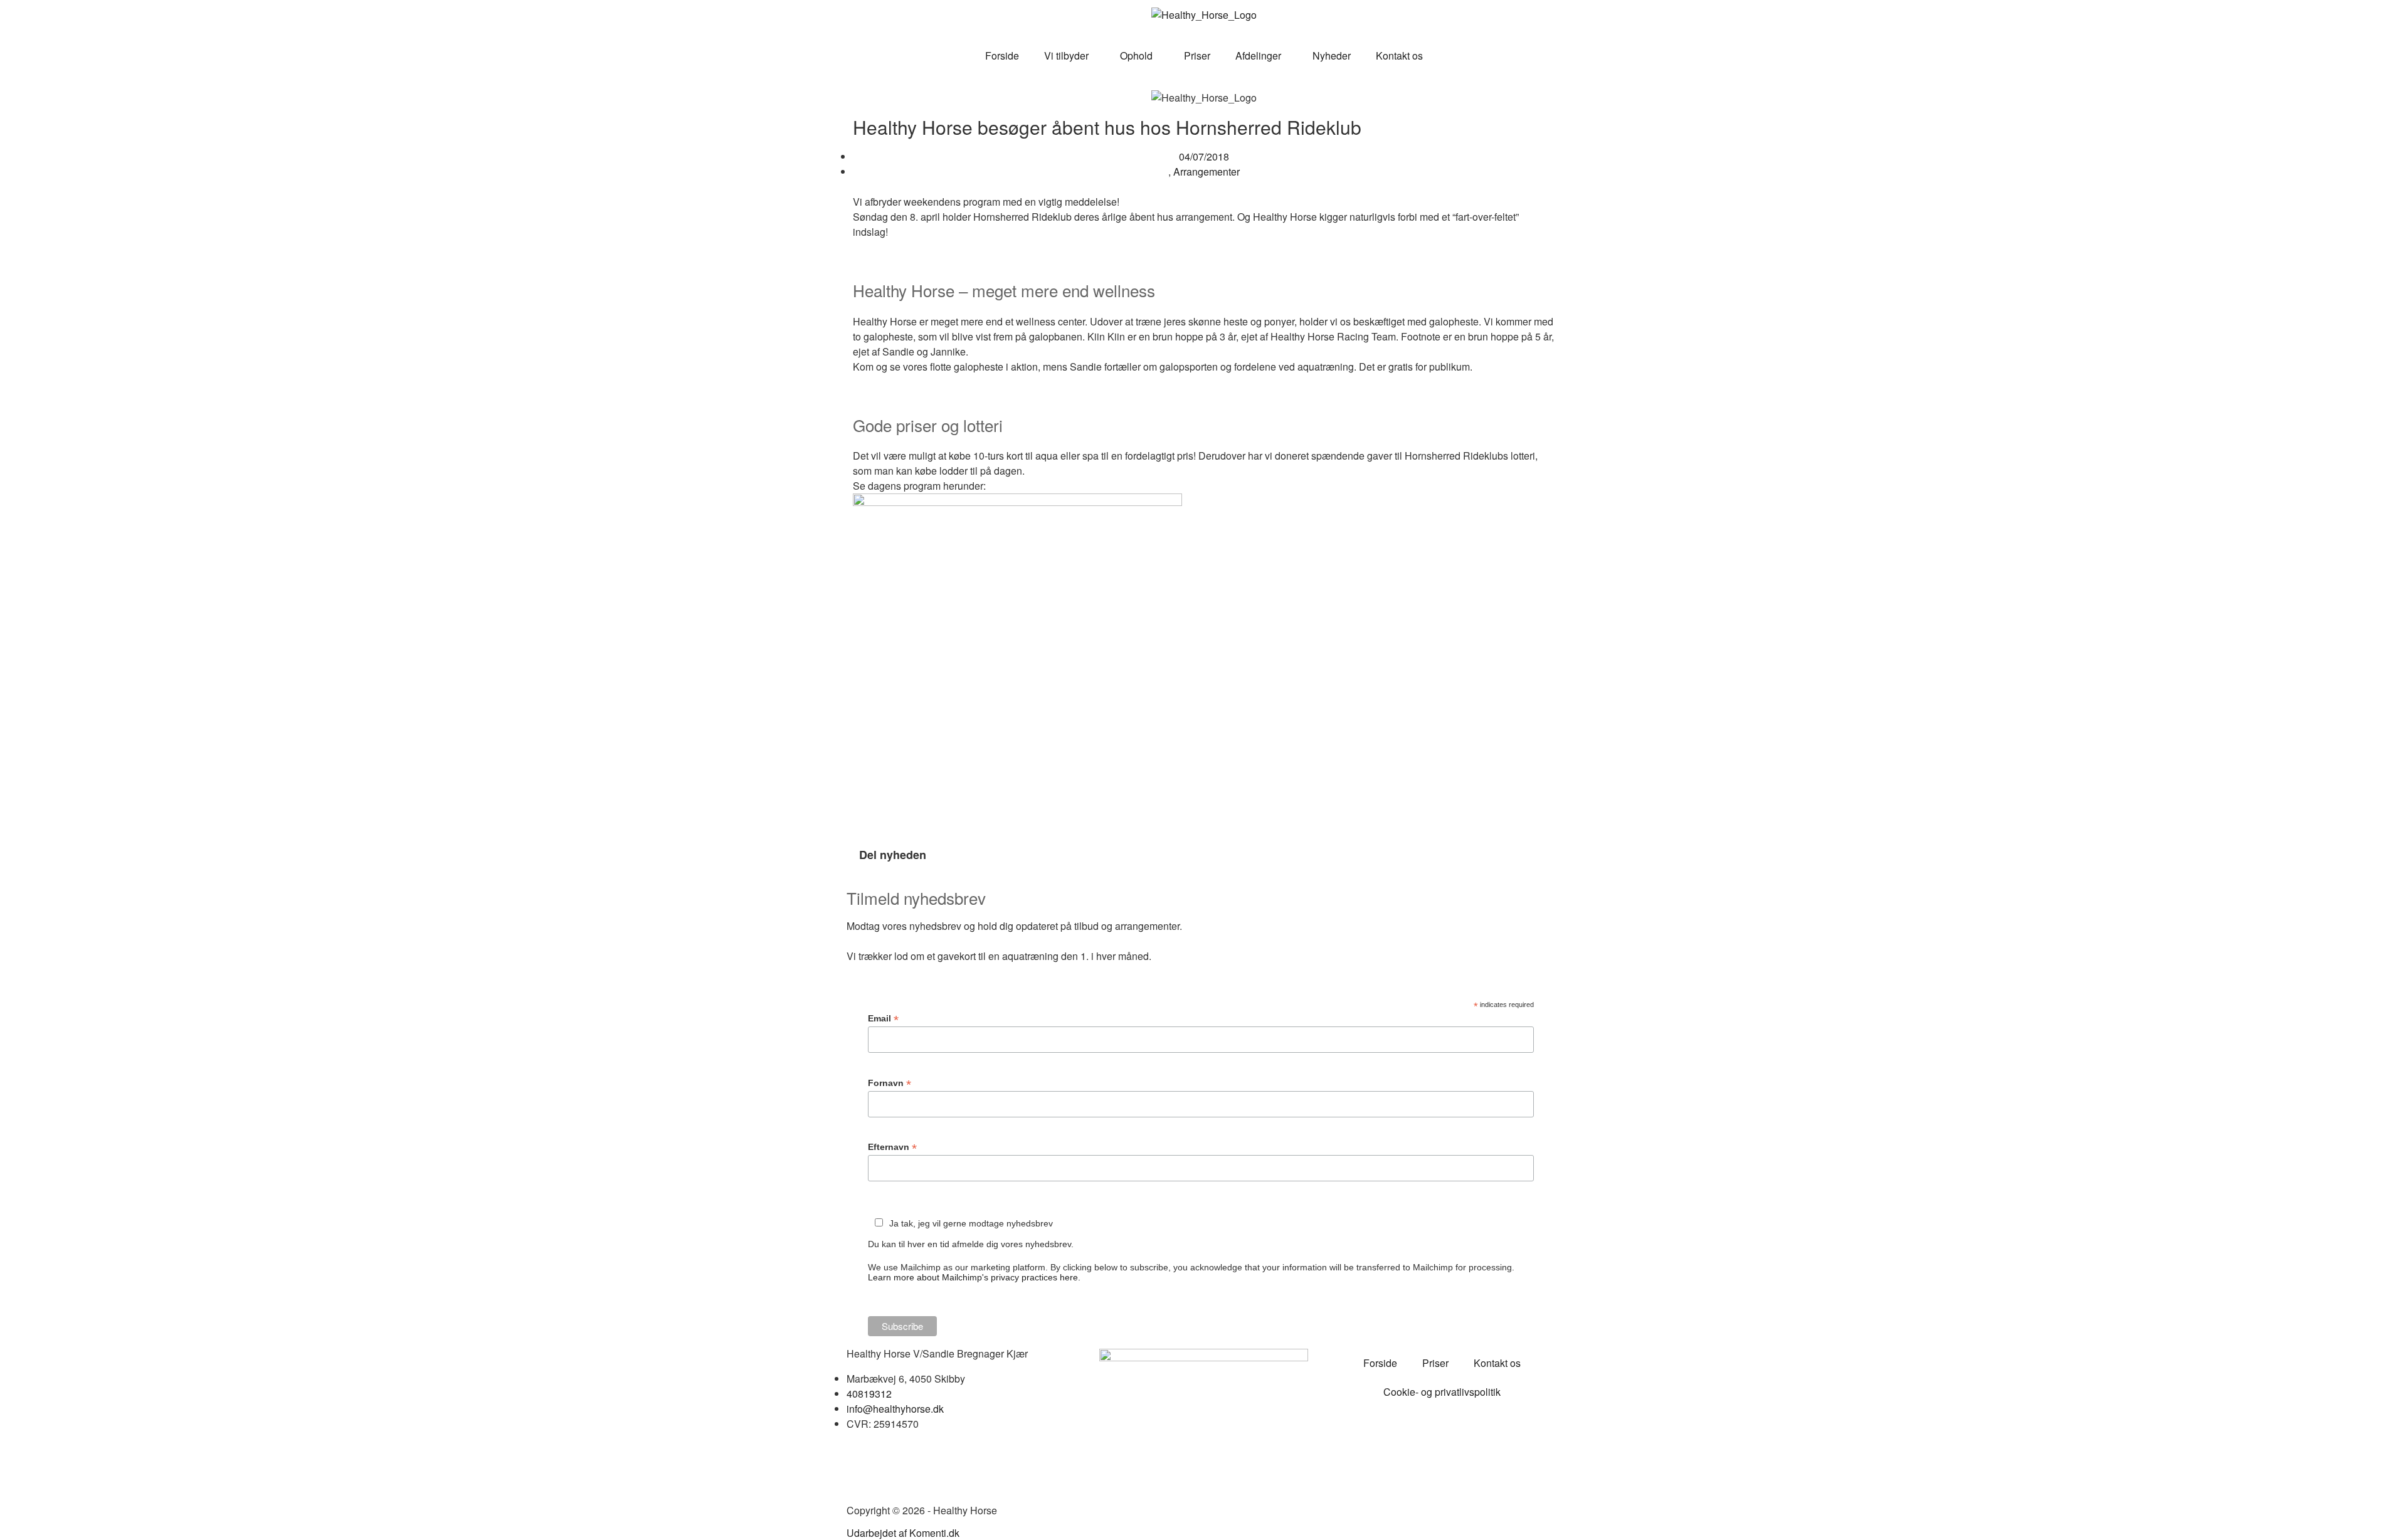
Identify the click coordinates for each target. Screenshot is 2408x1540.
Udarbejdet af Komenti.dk (903, 1533)
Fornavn (890, 1083)
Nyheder (1332, 55)
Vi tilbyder (1066, 55)
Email (883, 1019)
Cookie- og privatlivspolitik (1442, 1392)
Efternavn (892, 1147)
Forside (1002, 55)
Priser (1197, 55)
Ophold (1136, 55)
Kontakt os (1399, 55)
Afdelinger (1258, 55)
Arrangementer (1207, 171)
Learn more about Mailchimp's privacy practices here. (974, 1277)
